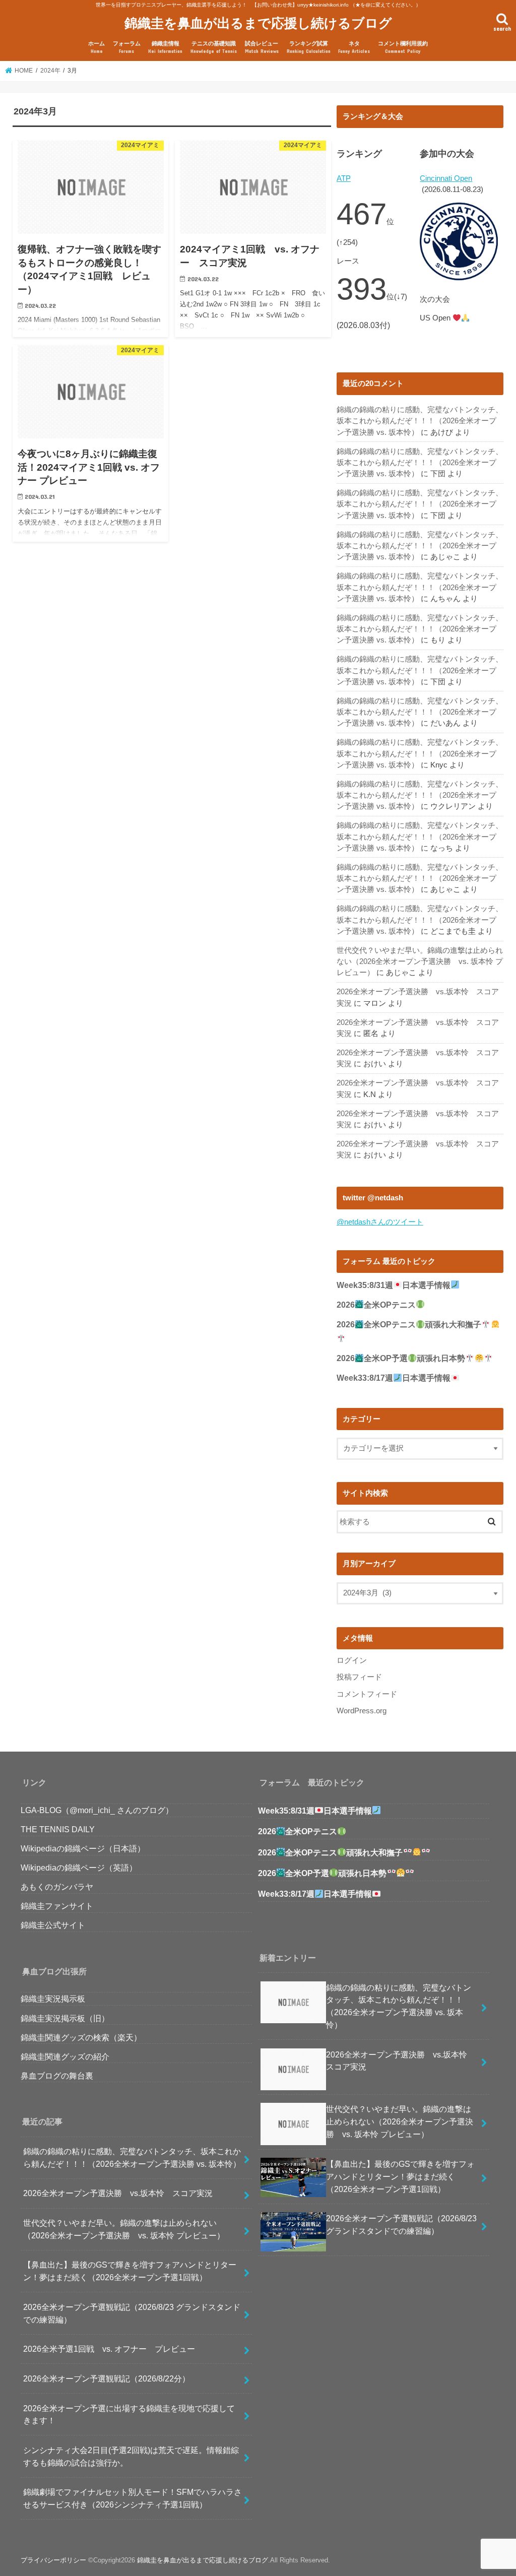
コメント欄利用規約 (403, 47)
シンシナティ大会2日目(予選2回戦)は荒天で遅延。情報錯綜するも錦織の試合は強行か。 (131, 2456)
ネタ (354, 47)
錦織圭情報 (165, 47)
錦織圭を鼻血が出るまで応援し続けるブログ (258, 22)
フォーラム (127, 47)
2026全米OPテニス (376, 1305)
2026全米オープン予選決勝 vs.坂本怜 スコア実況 (118, 2193)
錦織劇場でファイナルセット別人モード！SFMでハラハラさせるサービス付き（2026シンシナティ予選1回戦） (133, 2498)
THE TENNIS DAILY (58, 1829)
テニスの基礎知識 (214, 47)
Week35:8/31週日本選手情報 (394, 1285)
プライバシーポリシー (53, 2560)
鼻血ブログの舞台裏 (57, 2076)
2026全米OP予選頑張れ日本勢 (401, 1358)
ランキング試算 (309, 47)
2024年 (50, 71)
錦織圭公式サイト (53, 1925)
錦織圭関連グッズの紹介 (65, 2056)
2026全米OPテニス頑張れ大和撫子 (330, 1853)
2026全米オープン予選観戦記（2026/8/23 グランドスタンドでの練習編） (132, 2313)
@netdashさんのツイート (380, 1222)
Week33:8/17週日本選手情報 (394, 1378)
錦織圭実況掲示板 (53, 1999)
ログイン (352, 1660)
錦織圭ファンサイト (57, 1906)
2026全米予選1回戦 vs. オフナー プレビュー (109, 2349)
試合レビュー (262, 47)
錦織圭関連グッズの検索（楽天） (81, 2037)
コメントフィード (367, 1694)
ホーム (96, 47)
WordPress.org (362, 1711)
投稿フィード (359, 1677)
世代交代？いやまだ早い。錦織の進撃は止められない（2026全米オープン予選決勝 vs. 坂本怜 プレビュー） (420, 961)
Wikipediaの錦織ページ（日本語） (83, 1848)
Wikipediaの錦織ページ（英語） (79, 1867)
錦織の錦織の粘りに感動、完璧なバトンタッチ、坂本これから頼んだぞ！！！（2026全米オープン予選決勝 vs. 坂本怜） (420, 421)
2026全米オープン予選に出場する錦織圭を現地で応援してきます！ (129, 2414)
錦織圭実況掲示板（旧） (65, 2018)
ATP (344, 178)
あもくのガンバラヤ (57, 1887)
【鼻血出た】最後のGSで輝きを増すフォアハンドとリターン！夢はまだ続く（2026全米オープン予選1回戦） (130, 2271)
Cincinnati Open (446, 178)
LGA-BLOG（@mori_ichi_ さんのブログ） (97, 1810)
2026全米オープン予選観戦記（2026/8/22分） (107, 2378)
